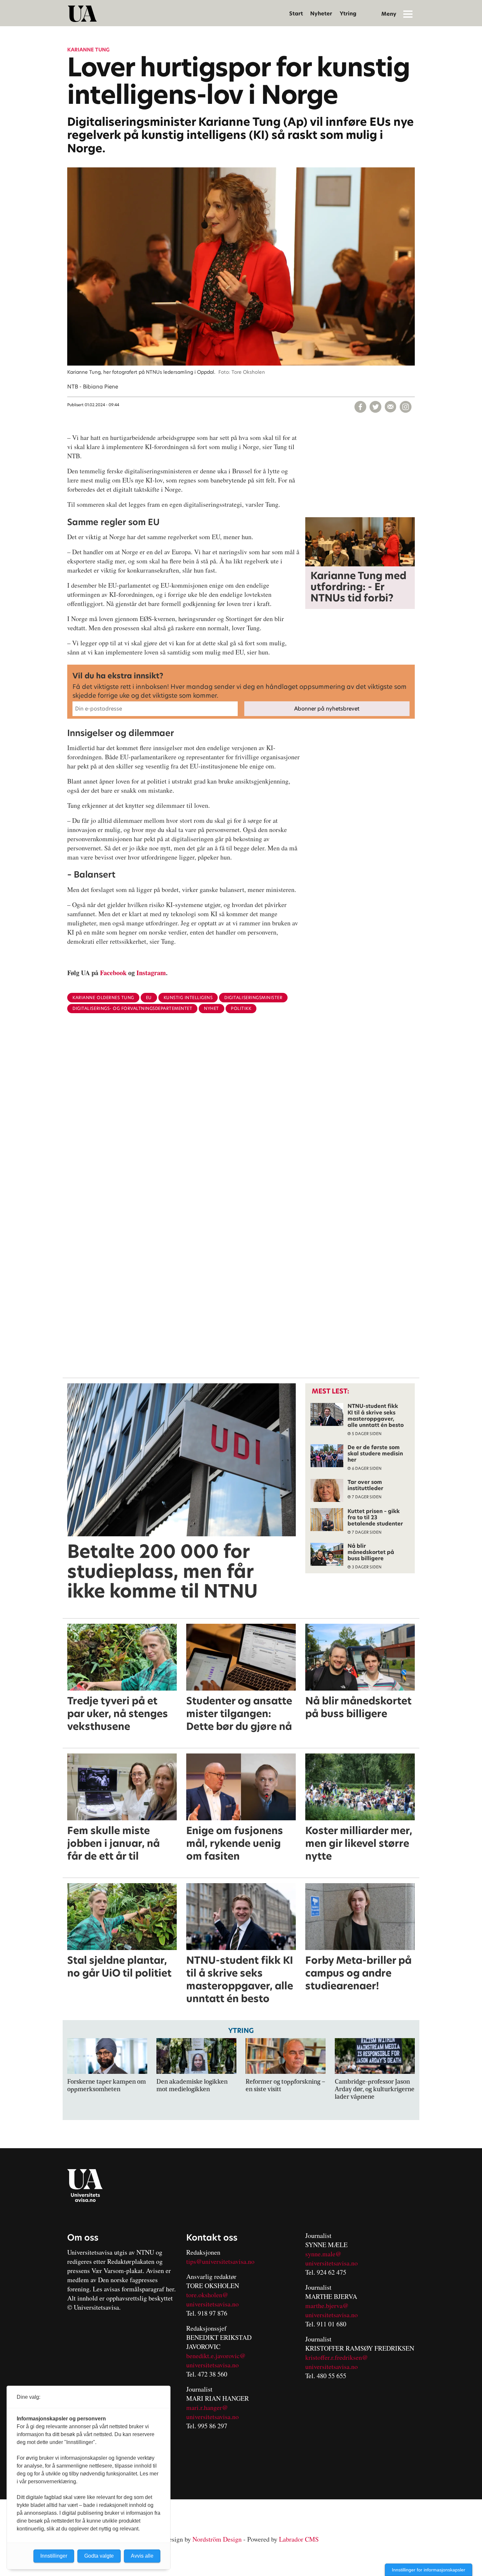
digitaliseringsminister (253, 998)
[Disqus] (241, 1125)
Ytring (348, 14)
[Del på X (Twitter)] (375, 407)
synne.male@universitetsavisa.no (331, 2258)
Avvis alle (142, 2556)
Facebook (113, 973)
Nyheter (321, 14)
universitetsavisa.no (212, 2304)
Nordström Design (217, 2539)
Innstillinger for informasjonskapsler (429, 2570)
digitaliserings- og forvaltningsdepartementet (132, 1008)
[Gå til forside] (82, 14)
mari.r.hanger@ (207, 2407)
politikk (241, 1008)
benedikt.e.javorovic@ (216, 2356)
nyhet (211, 1008)
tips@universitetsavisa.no (220, 2261)
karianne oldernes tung (103, 998)
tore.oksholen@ (207, 2295)
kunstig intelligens (188, 998)
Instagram (151, 973)
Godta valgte (99, 2556)
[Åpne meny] (408, 14)
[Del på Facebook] (360, 407)
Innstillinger (54, 2556)
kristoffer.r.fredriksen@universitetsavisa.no (337, 2362)
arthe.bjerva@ (330, 2306)
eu (149, 998)
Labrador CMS (299, 2539)
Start (296, 14)
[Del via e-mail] (391, 407)
